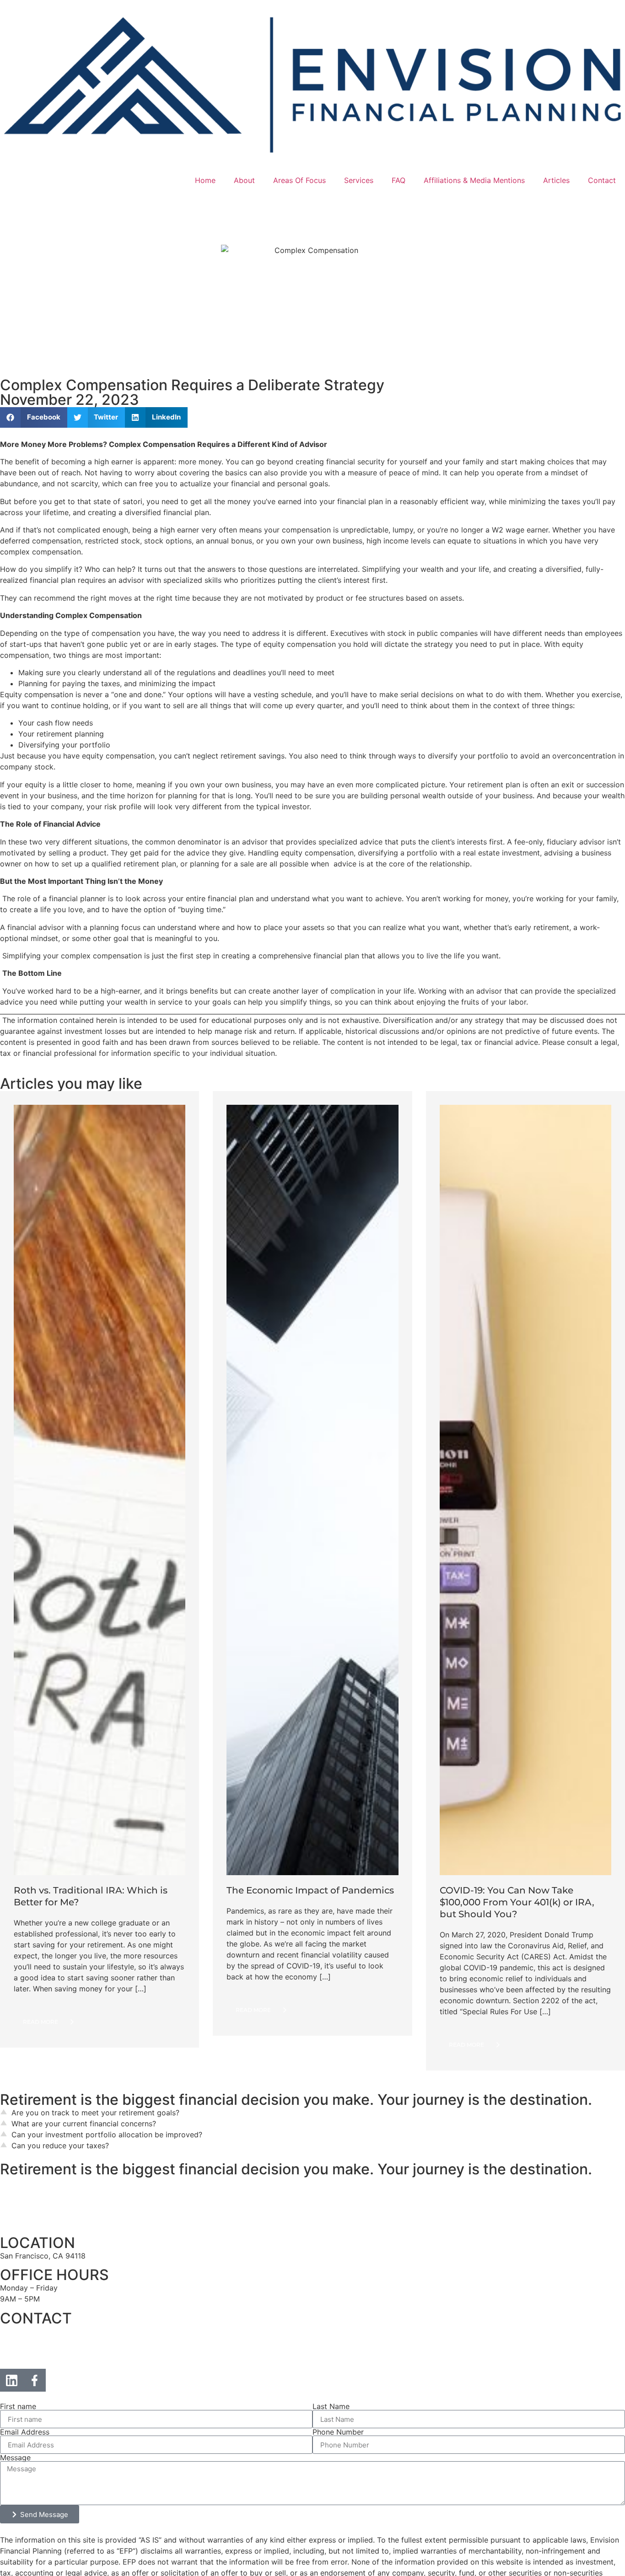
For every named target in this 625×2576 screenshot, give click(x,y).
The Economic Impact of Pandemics (310, 1893)
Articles (556, 180)
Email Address (25, 2434)
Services (359, 180)
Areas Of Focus (299, 180)
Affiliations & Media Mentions (474, 180)
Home (205, 180)
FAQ (399, 180)
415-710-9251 (24, 2359)
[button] (34, 417)
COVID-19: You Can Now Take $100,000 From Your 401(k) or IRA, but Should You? (517, 1904)
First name (18, 2408)
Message (15, 2459)
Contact (602, 180)
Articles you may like (71, 1084)
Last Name (331, 2408)
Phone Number (338, 2434)
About (244, 180)
